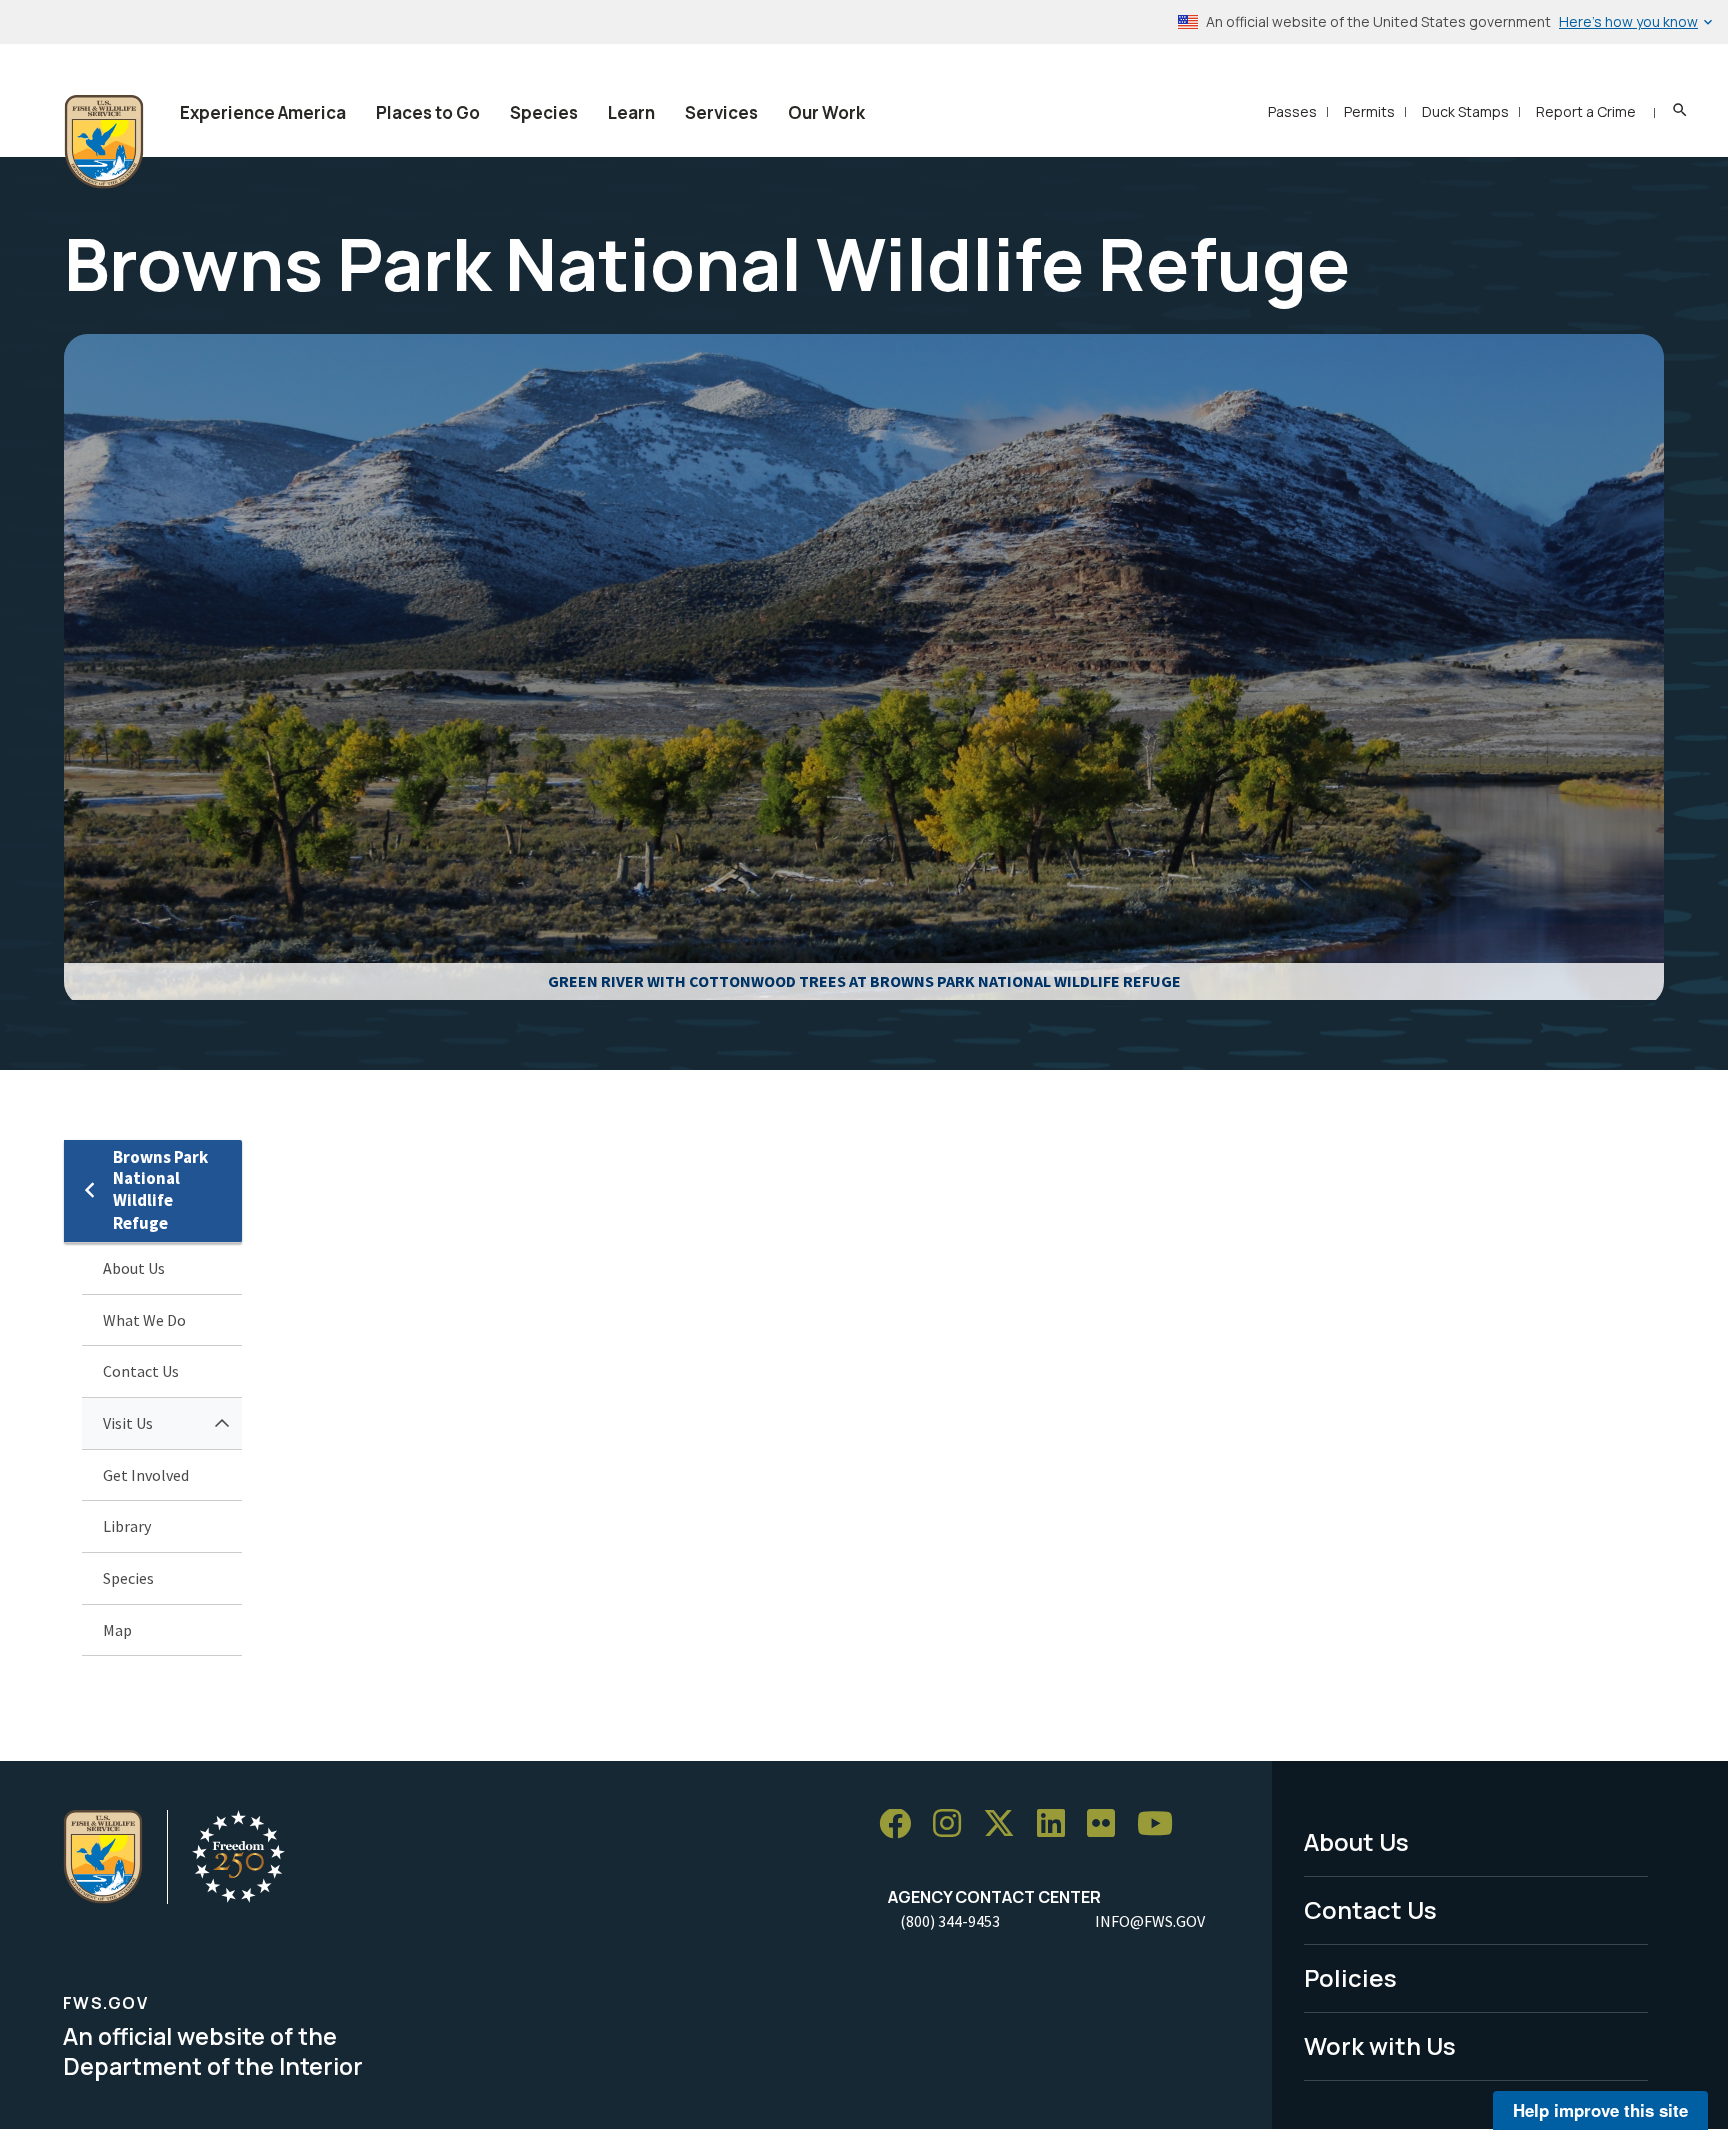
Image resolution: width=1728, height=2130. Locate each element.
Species (544, 112)
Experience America (263, 112)
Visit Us (128, 1423)
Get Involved (146, 1475)
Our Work (826, 112)
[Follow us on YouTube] (1162, 1824)
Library (127, 1526)
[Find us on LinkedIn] (1058, 1824)
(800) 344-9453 (950, 1921)
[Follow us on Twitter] (1006, 1824)
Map (117, 1630)
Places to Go (428, 112)
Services (721, 112)
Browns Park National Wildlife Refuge (160, 1190)
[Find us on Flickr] (1108, 1824)
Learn (631, 112)
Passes (1292, 111)
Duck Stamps (1465, 111)
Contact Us (141, 1371)
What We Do (144, 1320)
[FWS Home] (104, 142)
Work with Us (1380, 2045)
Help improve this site (1600, 2110)
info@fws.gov (1150, 1921)
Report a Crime (1586, 111)
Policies (1350, 1977)
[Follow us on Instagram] (954, 1824)
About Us (134, 1268)
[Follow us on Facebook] (902, 1824)
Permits (1369, 111)
